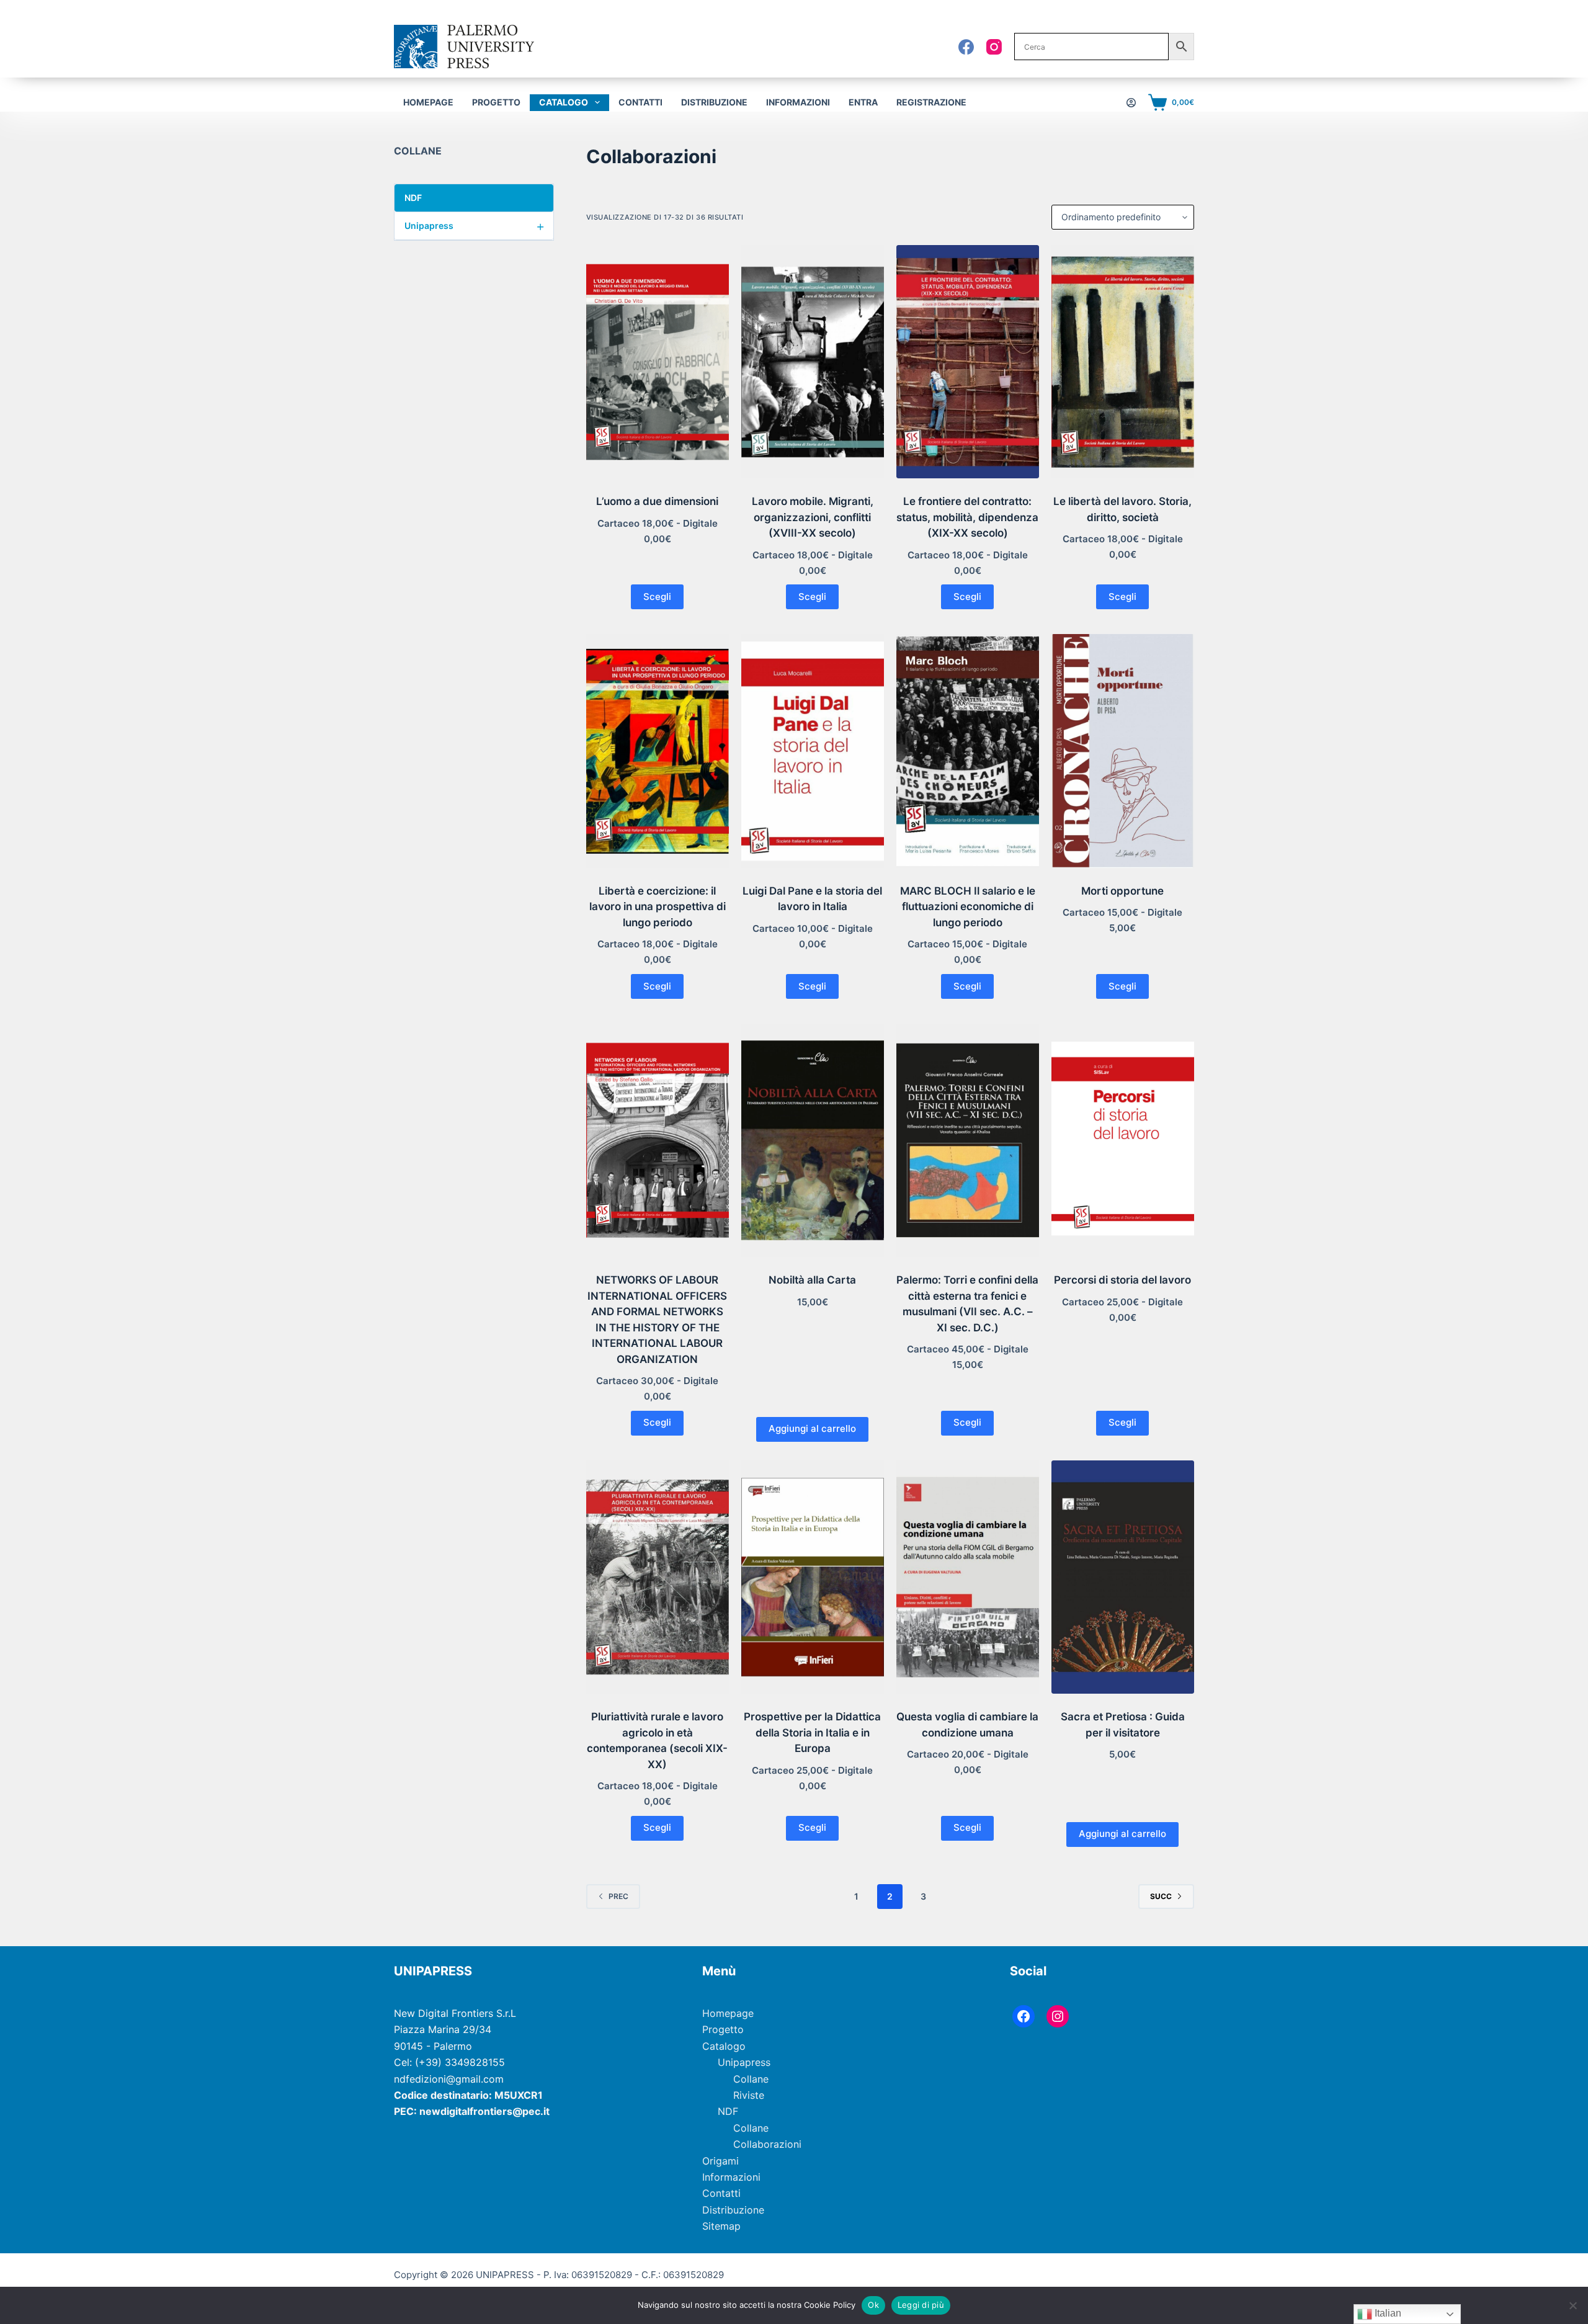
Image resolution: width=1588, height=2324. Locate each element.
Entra (863, 102)
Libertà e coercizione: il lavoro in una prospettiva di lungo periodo (658, 907)
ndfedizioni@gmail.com (449, 2079)
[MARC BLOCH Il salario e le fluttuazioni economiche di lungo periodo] (968, 751)
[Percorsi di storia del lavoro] (1123, 1140)
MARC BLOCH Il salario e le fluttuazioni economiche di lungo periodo (968, 907)
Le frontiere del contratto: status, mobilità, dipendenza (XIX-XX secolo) (967, 517)
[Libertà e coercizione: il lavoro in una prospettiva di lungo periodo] (658, 751)
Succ (1161, 1896)
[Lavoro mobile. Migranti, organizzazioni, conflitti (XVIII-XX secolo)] (813, 362)
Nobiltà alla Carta (812, 1280)
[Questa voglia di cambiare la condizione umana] (968, 1577)
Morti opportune (1122, 891)
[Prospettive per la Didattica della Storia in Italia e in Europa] (813, 1577)
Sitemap (721, 2226)
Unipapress (475, 226)
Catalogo (724, 2046)
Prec (618, 1896)
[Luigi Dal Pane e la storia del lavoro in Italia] (813, 751)
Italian (1387, 2313)
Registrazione (931, 102)
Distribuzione (714, 102)
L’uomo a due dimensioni (657, 501)
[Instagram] (994, 47)
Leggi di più (921, 2305)
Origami (720, 2161)
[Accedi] (1131, 103)
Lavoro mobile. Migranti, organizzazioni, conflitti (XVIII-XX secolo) (813, 517)
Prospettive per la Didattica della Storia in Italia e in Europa (812, 1732)
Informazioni (798, 102)
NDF (475, 198)
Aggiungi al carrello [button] (812, 1428)
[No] (1572, 2305)
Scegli (657, 597)
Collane (751, 2079)
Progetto (496, 102)
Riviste (749, 2095)
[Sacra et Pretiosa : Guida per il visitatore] (1123, 1577)
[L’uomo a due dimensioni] (658, 362)
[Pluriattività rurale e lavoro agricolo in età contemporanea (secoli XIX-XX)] (658, 1577)
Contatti (640, 102)
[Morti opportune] (1123, 751)
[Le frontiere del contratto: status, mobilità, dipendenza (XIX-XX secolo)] (968, 362)
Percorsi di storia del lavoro (1122, 1280)
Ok (873, 2305)
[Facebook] (966, 47)
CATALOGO (564, 102)
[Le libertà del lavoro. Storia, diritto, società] (1123, 362)
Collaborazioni (767, 2144)
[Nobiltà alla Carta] (813, 1140)
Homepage (428, 102)
